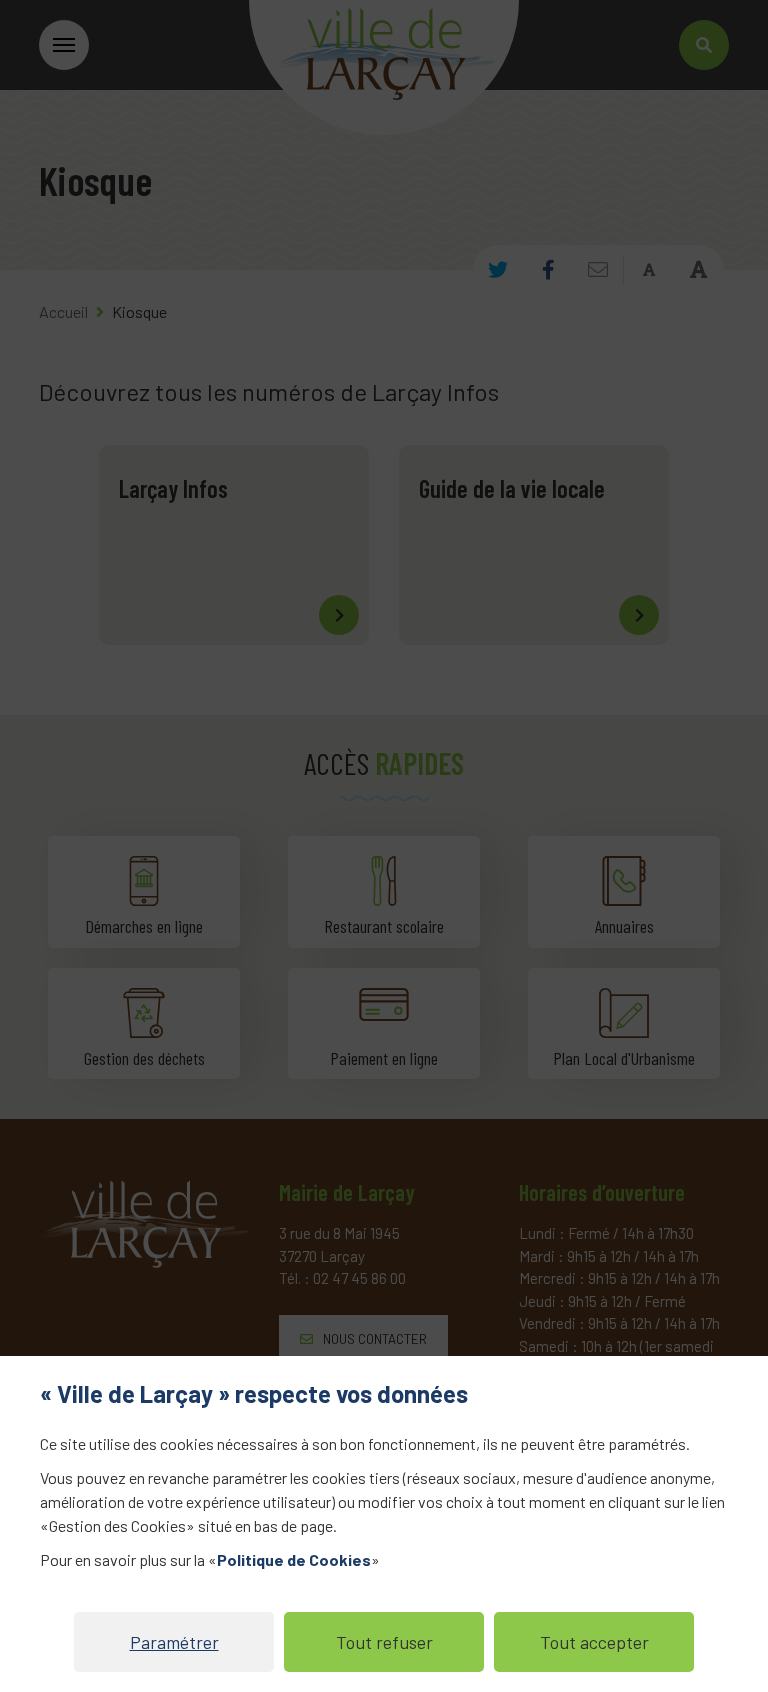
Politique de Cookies (294, 1559)
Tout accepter (594, 1642)
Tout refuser (384, 1642)
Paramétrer (174, 1642)
